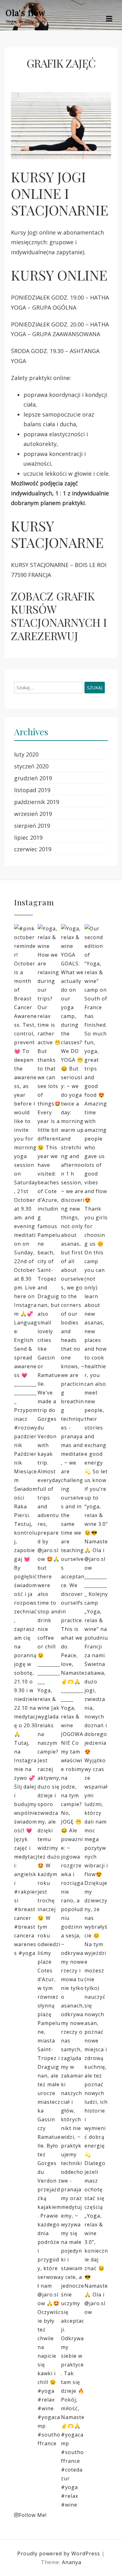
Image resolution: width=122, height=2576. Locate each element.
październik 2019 (37, 802)
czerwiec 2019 (33, 849)
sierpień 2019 (32, 826)
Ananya (72, 2562)
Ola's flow (25, 13)
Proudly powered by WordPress (59, 2553)
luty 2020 (26, 754)
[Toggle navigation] (109, 19)
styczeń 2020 (31, 766)
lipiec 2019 (28, 838)
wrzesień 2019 (33, 814)
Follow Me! (33, 2515)
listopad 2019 (32, 790)
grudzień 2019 (33, 778)
